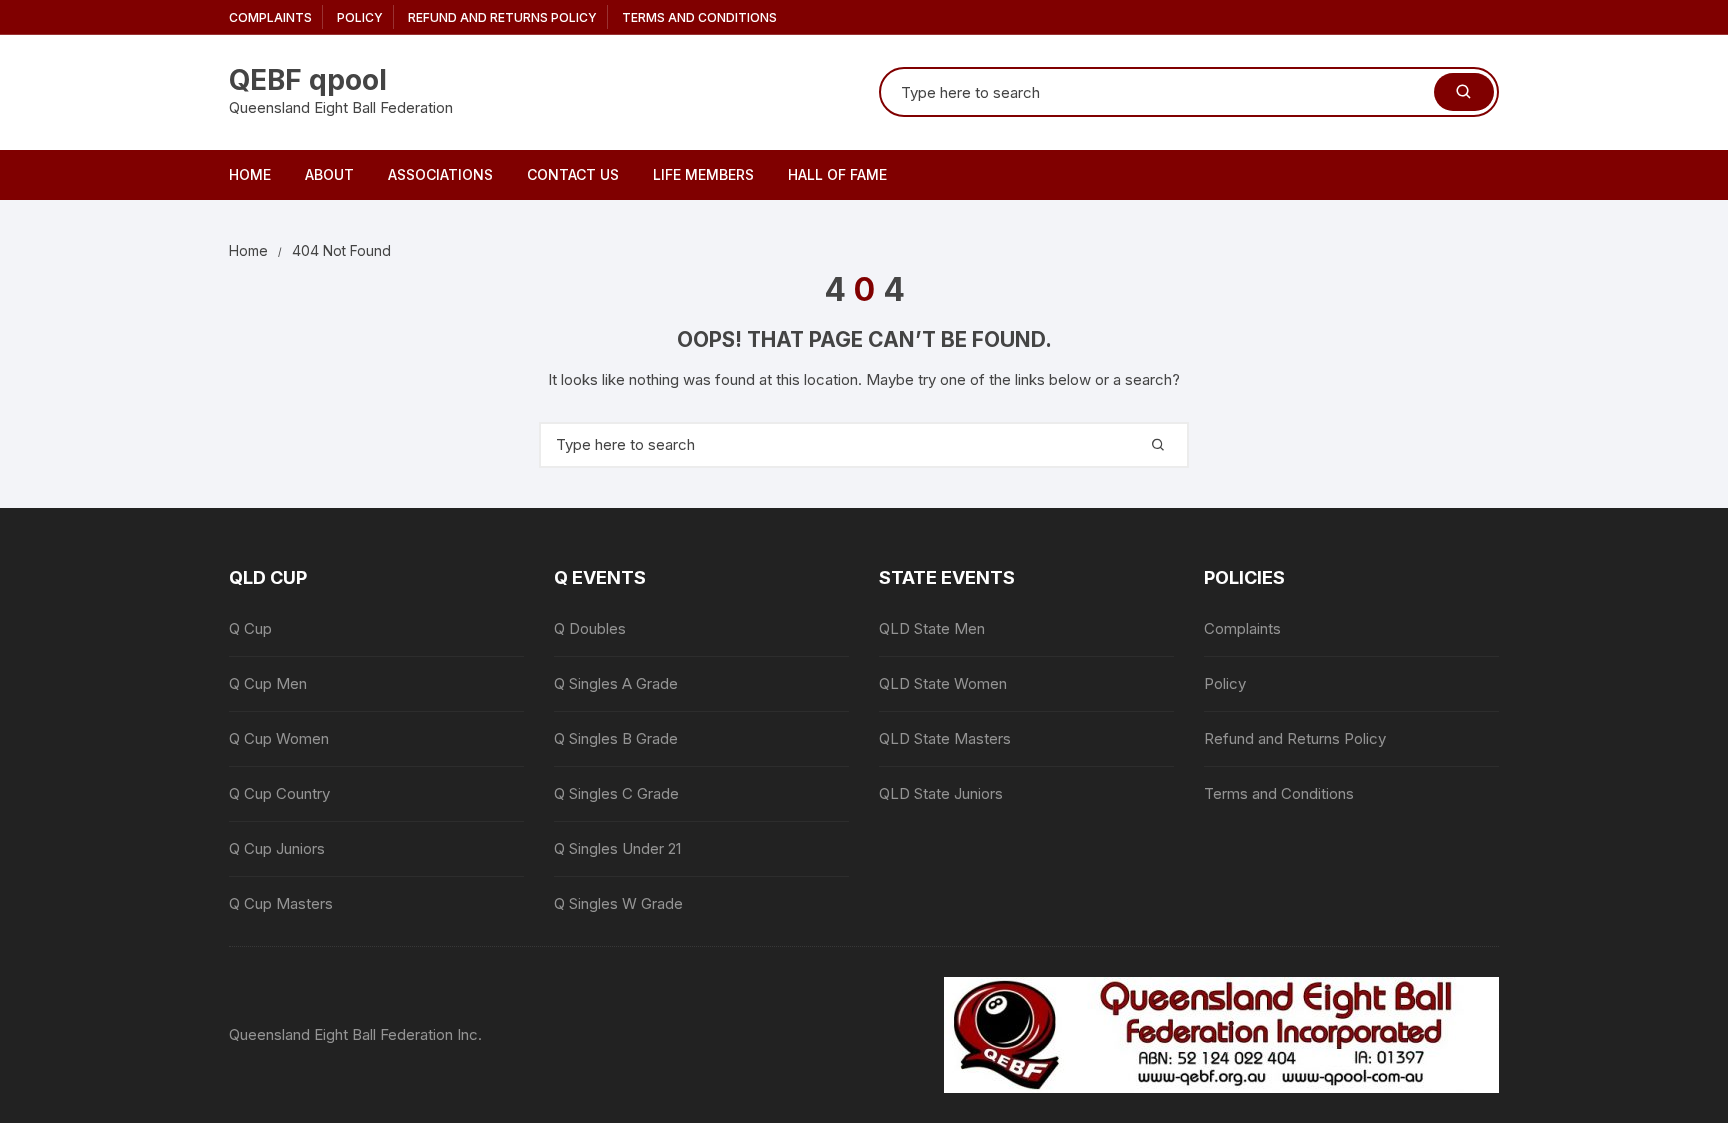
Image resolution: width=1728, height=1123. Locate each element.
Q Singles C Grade (616, 793)
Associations (440, 174)
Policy (360, 17)
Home (250, 174)
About (329, 174)
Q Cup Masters (281, 903)
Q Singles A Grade (616, 683)
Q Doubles (590, 628)
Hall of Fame (837, 174)
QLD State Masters (945, 738)
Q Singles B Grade (616, 738)
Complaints (270, 17)
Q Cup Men (268, 683)
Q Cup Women (279, 738)
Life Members (703, 174)
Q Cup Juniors (277, 848)
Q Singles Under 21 (617, 848)
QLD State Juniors (941, 793)
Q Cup (250, 628)
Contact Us (573, 174)
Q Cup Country (279, 793)
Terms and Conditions (699, 17)
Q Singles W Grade (618, 903)
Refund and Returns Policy (502, 17)
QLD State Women (943, 683)
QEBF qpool (308, 80)
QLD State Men (932, 628)
